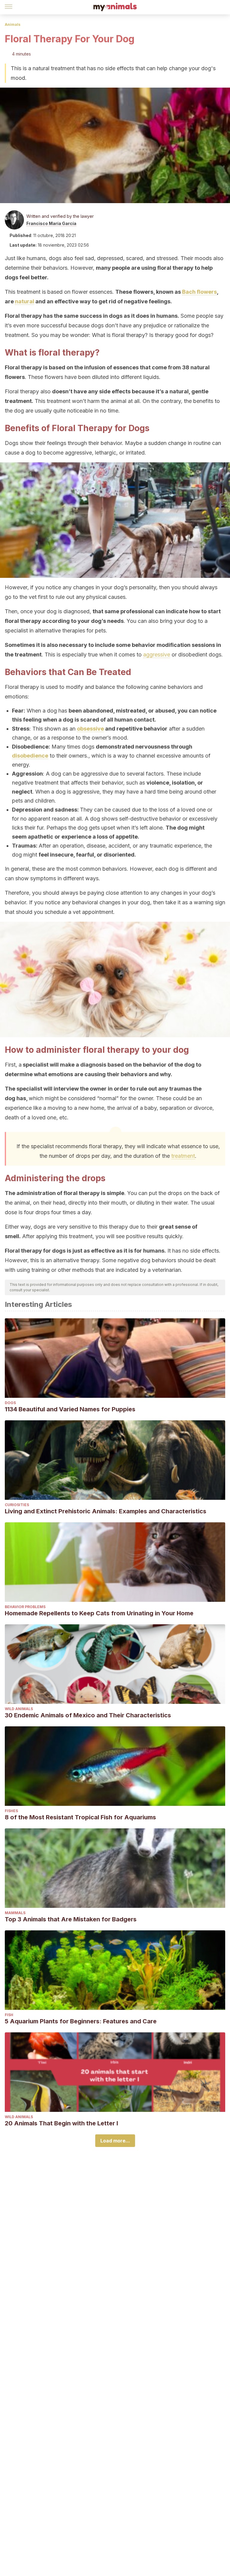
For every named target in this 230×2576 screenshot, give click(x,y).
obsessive (90, 729)
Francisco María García (51, 223)
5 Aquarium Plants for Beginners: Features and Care (81, 2021)
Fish (9, 2015)
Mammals (15, 1913)
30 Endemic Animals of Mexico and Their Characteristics (88, 1715)
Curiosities (17, 1505)
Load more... (115, 2141)
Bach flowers (199, 292)
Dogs (10, 1403)
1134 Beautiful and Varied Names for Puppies (70, 1409)
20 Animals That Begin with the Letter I (61, 2123)
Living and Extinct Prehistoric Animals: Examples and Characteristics (106, 1511)
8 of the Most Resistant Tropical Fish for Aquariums (80, 1817)
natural (25, 301)
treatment (183, 1156)
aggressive (157, 655)
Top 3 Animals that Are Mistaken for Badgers (71, 1919)
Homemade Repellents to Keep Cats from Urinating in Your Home (99, 1613)
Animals (13, 24)
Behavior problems (25, 1607)
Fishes (11, 1811)
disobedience (30, 756)
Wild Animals (19, 1709)
